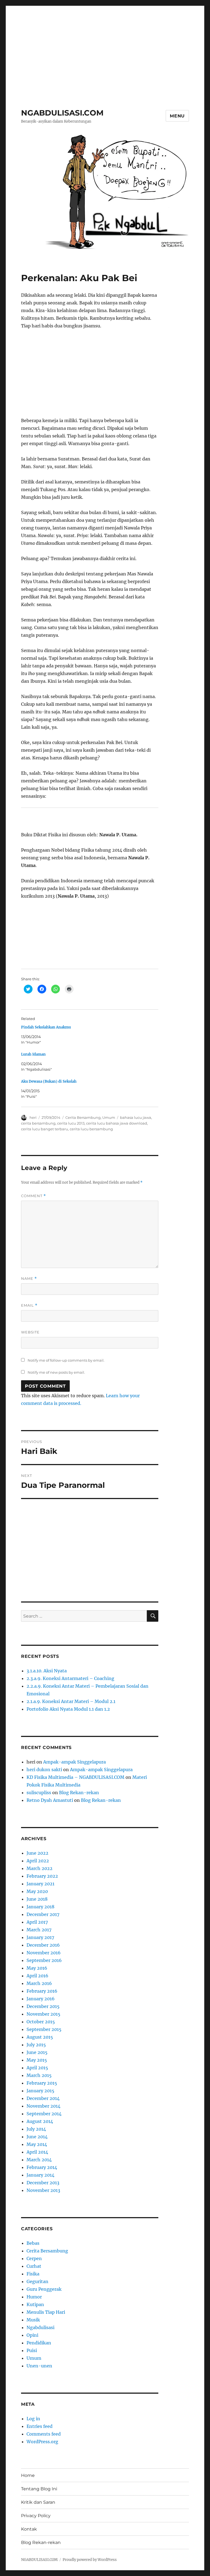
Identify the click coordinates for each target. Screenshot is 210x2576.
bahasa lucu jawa (136, 1117)
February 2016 (42, 1991)
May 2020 (37, 1891)
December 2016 (43, 1945)
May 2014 (37, 2144)
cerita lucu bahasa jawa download (117, 1123)
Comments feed (44, 2434)
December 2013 (43, 2183)
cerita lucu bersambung (91, 1129)
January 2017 (40, 1937)
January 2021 (40, 1884)
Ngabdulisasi (40, 2327)
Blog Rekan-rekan (79, 1793)
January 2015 (40, 2091)
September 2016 (44, 1960)
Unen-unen (39, 2366)
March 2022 (40, 1868)
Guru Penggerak (44, 2289)
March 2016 (39, 1983)
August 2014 (40, 2121)
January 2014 (40, 2175)
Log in (33, 2419)
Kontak (29, 2529)
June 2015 (37, 2052)
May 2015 (37, 2060)
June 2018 (37, 1899)
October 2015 (41, 2022)
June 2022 (37, 1853)
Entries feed (40, 2426)
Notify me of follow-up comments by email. (66, 1360)
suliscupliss (39, 1793)
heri (33, 1117)
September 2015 (44, 2029)
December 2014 (43, 2098)
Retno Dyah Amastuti (50, 1800)
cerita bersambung (38, 1123)
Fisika (33, 2274)
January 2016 (41, 1999)
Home (28, 2475)
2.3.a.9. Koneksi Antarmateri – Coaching (70, 1678)
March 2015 (39, 2075)
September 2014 (44, 2114)
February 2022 (42, 1876)
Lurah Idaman (33, 1054)
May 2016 (37, 1968)
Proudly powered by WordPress (90, 2560)
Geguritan (37, 2281)
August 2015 (40, 2037)
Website (30, 1332)
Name (29, 1279)
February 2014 (42, 2167)
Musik (33, 2320)
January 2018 (40, 1907)
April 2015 (37, 2068)
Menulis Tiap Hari (46, 2312)
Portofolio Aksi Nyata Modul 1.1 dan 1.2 (68, 1709)
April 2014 (37, 2152)
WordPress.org (42, 2442)
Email (29, 1305)
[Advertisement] (106, 45)
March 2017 (39, 1930)
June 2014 (37, 2137)
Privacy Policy (36, 2516)
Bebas (33, 2243)
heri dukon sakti (44, 1770)
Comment (33, 1196)
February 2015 (42, 2083)
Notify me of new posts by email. (56, 1372)
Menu (177, 116)
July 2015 (36, 2045)
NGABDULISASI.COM (62, 113)
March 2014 (39, 2160)
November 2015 (43, 2014)
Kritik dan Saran (38, 2502)
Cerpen (34, 2258)
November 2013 (43, 2190)
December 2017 (43, 1914)
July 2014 (36, 2129)
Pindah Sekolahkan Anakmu (46, 1027)
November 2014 (43, 2106)
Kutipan (35, 2304)
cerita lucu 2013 (71, 1123)
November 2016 (44, 1953)
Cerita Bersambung (83, 1117)
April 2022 (38, 1861)
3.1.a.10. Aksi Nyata (47, 1671)
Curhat (34, 2266)
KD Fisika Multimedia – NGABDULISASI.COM (75, 1777)
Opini (32, 2335)
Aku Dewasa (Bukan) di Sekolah (49, 1081)
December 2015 (43, 2006)
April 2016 (37, 1976)
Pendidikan (39, 2343)
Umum (109, 1117)
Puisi (32, 2350)
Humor (34, 2297)
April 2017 (37, 1922)
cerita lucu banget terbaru (45, 1129)
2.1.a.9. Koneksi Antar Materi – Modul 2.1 (71, 1701)
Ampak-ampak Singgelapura (75, 1762)
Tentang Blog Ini (39, 2489)
